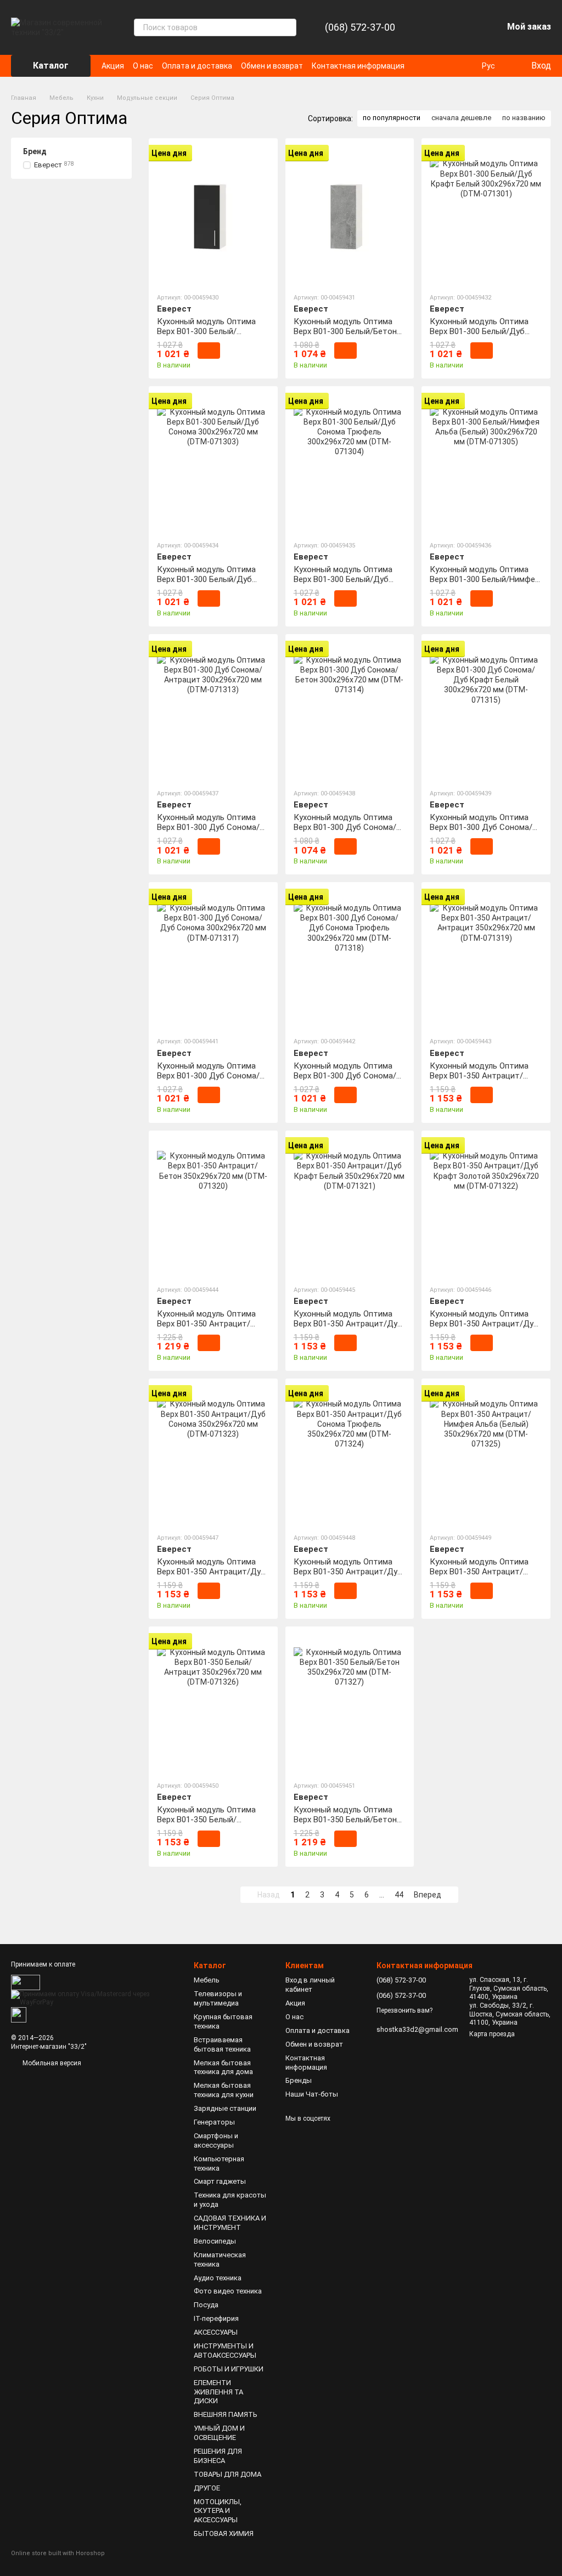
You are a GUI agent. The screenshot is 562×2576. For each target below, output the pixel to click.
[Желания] (465, 27)
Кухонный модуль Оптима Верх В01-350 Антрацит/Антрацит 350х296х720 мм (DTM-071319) (480, 1081)
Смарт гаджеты (220, 2181)
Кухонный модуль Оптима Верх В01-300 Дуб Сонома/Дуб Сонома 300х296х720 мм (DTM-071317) (212, 1081)
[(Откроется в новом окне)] (19, 2014)
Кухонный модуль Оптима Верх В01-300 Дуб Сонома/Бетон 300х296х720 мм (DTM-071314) (349, 832)
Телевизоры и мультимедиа (218, 1998)
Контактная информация (358, 66)
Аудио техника (218, 2278)
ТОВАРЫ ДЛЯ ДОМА (227, 2474)
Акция (113, 66)
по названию (524, 118)
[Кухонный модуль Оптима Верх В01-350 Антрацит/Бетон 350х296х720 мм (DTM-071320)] (213, 1207)
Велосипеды (215, 2241)
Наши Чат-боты (312, 2094)
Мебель (207, 1980)
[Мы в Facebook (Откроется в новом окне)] (451, 66)
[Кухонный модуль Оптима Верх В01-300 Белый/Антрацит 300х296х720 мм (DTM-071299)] (213, 215)
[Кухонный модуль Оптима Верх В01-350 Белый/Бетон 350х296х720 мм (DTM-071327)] (350, 1703)
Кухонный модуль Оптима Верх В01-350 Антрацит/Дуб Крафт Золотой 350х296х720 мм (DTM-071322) (485, 1329)
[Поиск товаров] (288, 27)
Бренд (35, 151)
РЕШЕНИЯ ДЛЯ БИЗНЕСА (218, 2456)
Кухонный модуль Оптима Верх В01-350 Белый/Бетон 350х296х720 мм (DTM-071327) (345, 1824)
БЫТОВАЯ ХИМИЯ (224, 2533)
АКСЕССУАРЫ (216, 2332)
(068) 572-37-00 (360, 27)
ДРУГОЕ (207, 2488)
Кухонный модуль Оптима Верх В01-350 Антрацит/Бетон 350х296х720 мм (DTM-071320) (213, 1329)
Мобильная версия (51, 2063)
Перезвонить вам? (404, 2010)
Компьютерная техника (219, 2163)
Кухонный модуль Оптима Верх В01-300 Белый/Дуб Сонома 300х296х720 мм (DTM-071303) (206, 584)
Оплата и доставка (197, 66)
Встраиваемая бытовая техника (222, 2044)
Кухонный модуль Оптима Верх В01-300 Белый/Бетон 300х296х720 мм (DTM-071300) (345, 336)
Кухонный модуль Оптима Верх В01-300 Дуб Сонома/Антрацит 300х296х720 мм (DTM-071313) (208, 832)
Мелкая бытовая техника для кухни (224, 2090)
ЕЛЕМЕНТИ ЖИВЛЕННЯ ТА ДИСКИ (218, 2392)
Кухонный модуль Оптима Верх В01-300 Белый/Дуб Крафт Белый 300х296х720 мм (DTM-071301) (480, 336)
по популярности (392, 118)
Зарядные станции (225, 2108)
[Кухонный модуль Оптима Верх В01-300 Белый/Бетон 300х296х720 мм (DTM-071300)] (350, 215)
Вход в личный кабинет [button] (310, 1985)
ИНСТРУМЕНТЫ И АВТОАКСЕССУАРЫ (225, 2351)
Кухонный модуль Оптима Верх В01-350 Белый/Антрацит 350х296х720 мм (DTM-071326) (207, 1824)
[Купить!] (209, 351)
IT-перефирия (216, 2318)
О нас (143, 66)
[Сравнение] (437, 27)
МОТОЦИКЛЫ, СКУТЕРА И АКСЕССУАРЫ (218, 2511)
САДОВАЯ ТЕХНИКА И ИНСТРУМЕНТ (230, 2223)
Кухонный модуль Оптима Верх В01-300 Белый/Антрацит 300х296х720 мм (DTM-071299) (207, 336)
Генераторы (214, 2122)
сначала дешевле (461, 118)
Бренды (299, 2080)
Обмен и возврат (272, 66)
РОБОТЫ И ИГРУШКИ (229, 2369)
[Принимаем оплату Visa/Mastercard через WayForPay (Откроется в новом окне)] (94, 1998)
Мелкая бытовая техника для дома (223, 2067)
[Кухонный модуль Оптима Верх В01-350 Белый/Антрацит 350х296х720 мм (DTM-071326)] (213, 1703)
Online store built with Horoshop (58, 2553)
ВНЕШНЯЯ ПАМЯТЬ (226, 2414)
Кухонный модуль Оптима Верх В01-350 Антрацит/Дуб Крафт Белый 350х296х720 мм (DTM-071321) (348, 1329)
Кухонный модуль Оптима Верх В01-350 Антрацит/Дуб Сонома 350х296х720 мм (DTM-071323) (211, 1577)
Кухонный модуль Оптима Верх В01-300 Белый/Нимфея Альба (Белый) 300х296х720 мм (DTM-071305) (485, 584)
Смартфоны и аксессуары (216, 2140)
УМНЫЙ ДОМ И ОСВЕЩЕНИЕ (219, 2433)
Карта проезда (492, 2034)
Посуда (206, 2305)
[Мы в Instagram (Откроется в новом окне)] (464, 66)
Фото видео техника (228, 2291)
